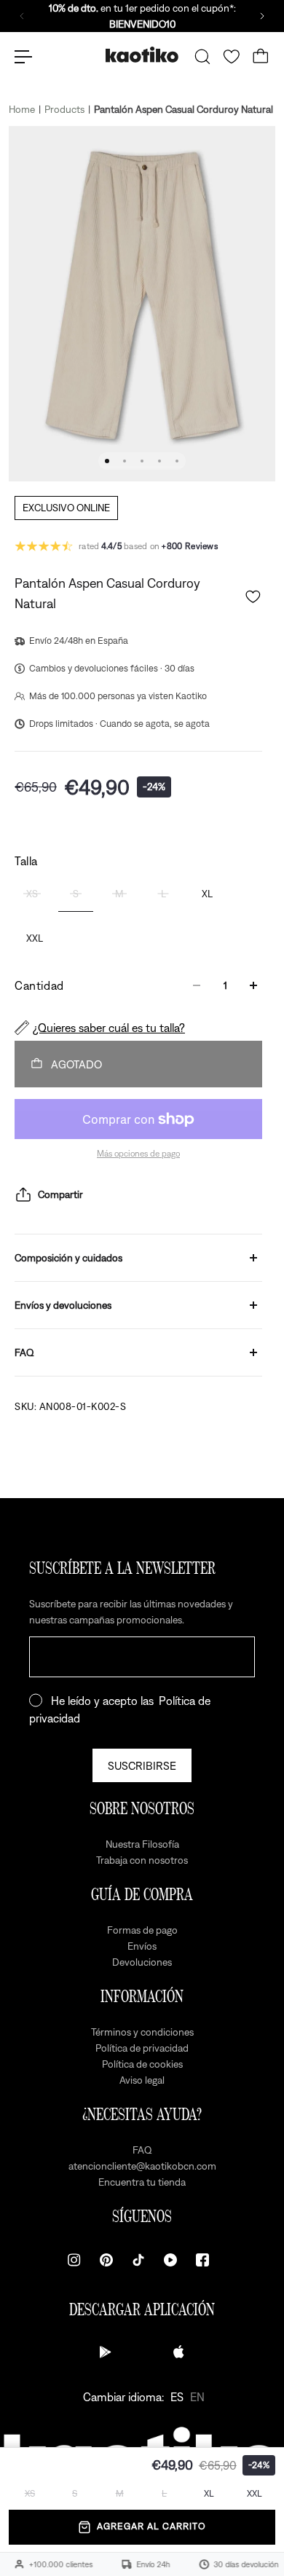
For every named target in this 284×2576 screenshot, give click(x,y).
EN (197, 2397)
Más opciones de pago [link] (138, 1154)
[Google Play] (106, 2352)
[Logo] (142, 56)
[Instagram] (74, 2260)
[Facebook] (202, 2260)
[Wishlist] (232, 57)
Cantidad (39, 985)
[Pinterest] (106, 2260)
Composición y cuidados (68, 1258)
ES (177, 2397)
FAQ (24, 1352)
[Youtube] (170, 2260)
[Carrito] (261, 57)
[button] (253, 597)
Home (22, 109)
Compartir (60, 1194)
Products (64, 109)
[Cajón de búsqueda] (202, 57)
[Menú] (23, 57)
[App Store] (178, 2352)
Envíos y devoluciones (63, 1305)
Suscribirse (142, 1765)
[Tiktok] (138, 2260)
